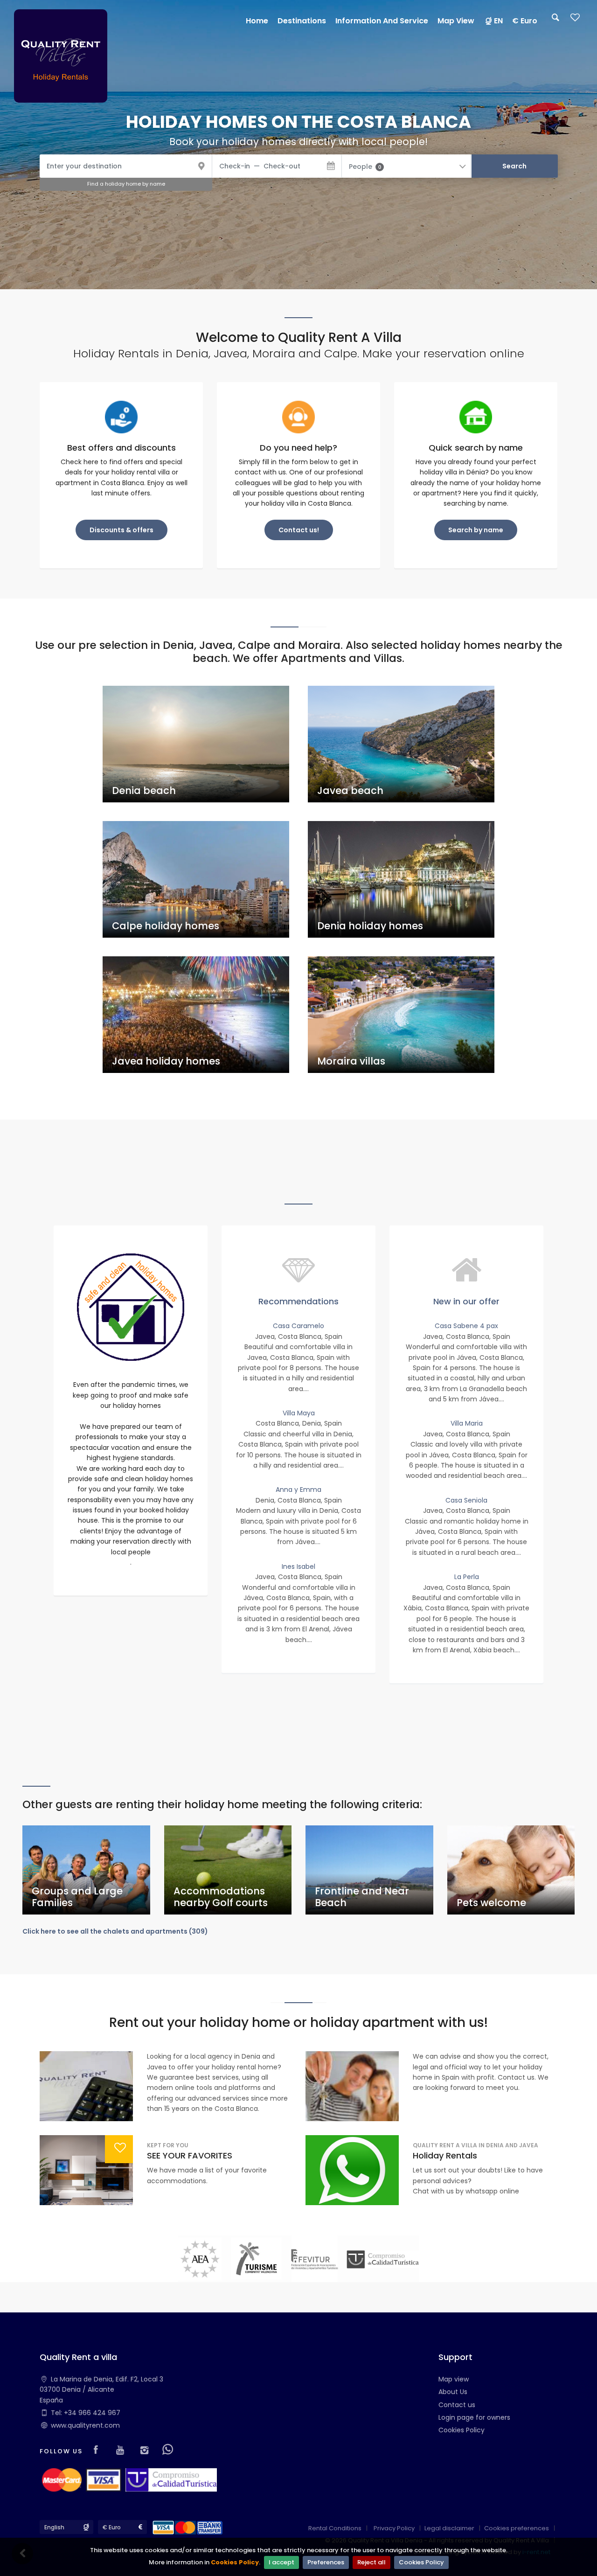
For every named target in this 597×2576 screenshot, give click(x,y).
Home (257, 21)
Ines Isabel (298, 1566)
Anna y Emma (298, 1490)
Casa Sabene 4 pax (466, 1326)
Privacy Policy (394, 2528)
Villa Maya (299, 1413)
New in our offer (466, 1301)
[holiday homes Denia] (61, 56)
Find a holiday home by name (126, 184)
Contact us (457, 2405)
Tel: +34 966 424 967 (86, 2413)
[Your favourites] (575, 20)
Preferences (326, 2562)
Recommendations (298, 1301)
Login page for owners (474, 2417)
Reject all (371, 2562)
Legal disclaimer (449, 2528)
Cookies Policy (235, 2562)
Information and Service (382, 21)
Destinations (302, 21)
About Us (453, 2392)
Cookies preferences (517, 2528)
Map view (454, 2379)
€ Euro (525, 21)
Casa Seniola (466, 1500)
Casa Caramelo (298, 1326)
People (365, 167)
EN (498, 21)
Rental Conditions (335, 2528)
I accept (281, 2562)
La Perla (467, 1577)
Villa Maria (467, 1423)
